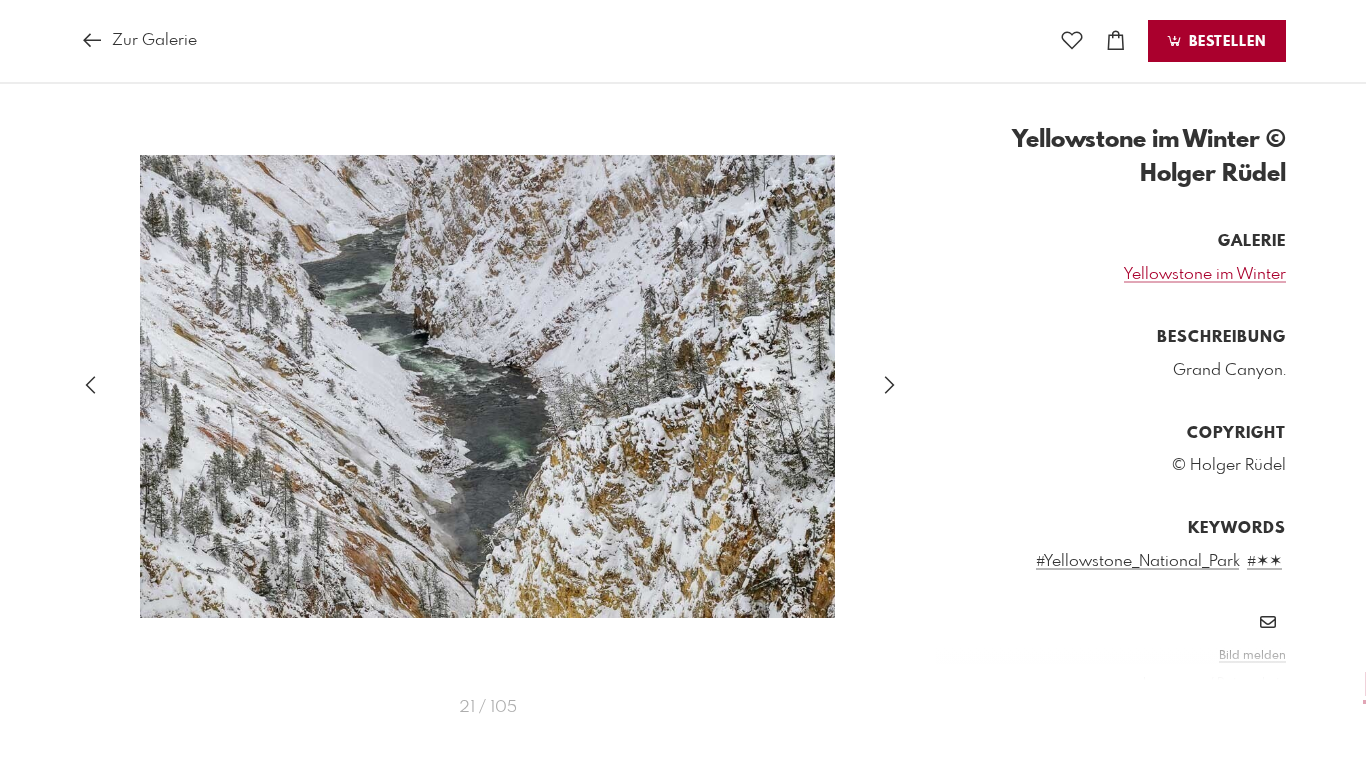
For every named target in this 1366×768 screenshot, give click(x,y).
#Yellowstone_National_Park (1137, 561)
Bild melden (1252, 656)
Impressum (1174, 683)
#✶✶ (1264, 561)
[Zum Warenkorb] (1116, 41)
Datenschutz (1251, 683)
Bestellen (1225, 42)
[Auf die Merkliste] (1072, 41)
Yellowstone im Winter (1205, 274)
